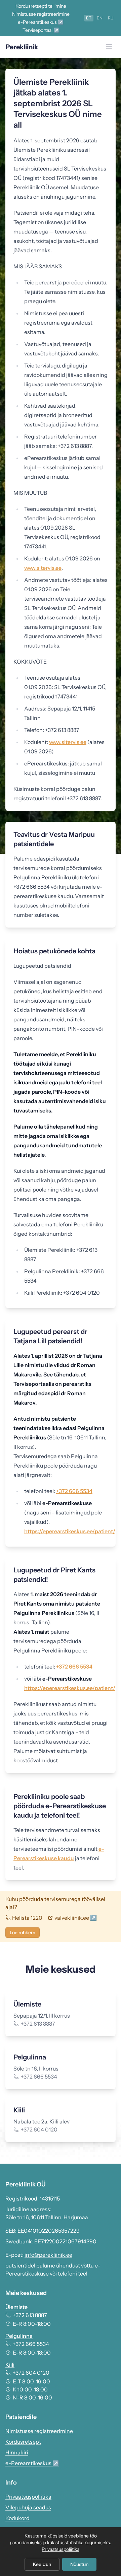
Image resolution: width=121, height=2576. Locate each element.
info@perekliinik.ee (48, 2255)
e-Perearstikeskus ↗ (41, 22)
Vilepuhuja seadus (28, 2507)
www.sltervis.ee (43, 568)
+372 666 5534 (74, 1491)
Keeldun (42, 2564)
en (100, 18)
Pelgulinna (19, 2336)
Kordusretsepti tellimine (41, 6)
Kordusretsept (23, 2442)
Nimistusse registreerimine (41, 14)
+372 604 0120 (31, 2373)
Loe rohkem (23, 1933)
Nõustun (79, 2564)
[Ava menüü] (109, 47)
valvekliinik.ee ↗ (76, 1918)
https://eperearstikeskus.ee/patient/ (70, 1531)
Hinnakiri (17, 2452)
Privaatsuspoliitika (28, 2497)
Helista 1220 (27, 1918)
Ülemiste (16, 2307)
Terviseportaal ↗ (41, 30)
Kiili (10, 2365)
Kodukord (17, 2518)
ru (111, 18)
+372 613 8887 (30, 2315)
